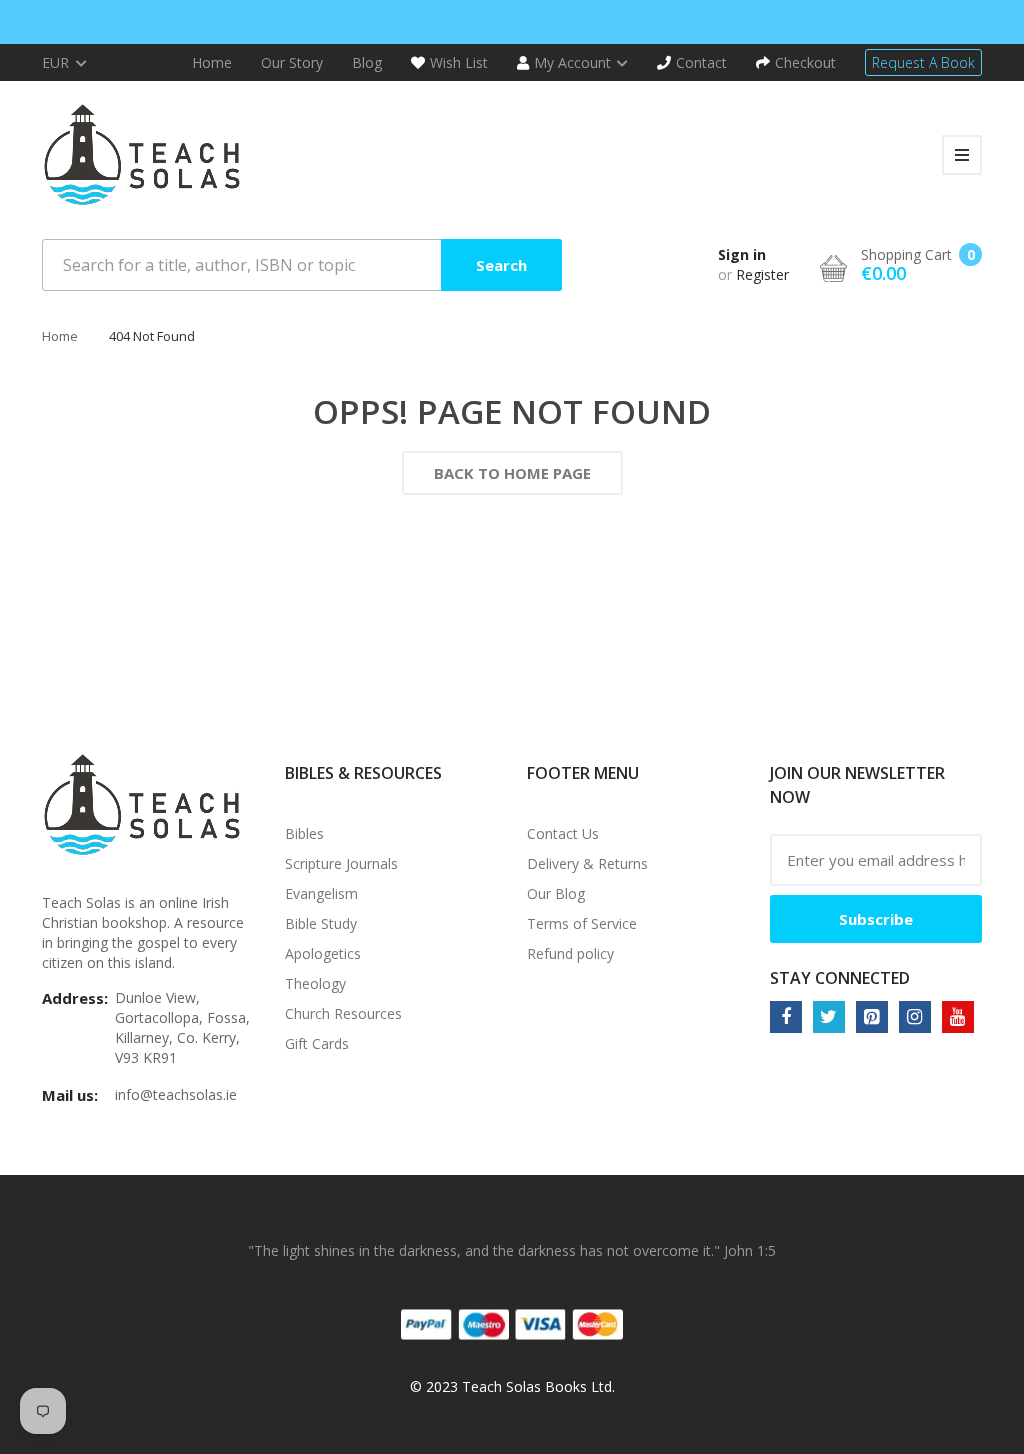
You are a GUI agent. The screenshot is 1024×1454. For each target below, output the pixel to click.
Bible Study (321, 923)
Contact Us (563, 833)
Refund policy (570, 953)
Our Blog (556, 893)
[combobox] (302, 265)
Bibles (304, 833)
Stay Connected (840, 978)
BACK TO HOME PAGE (512, 473)
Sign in (742, 254)
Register (762, 274)
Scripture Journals (341, 863)
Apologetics (323, 953)
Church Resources (343, 1013)
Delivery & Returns (587, 863)
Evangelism (321, 893)
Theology (315, 983)
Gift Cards (317, 1043)
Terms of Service (582, 923)
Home (60, 336)
